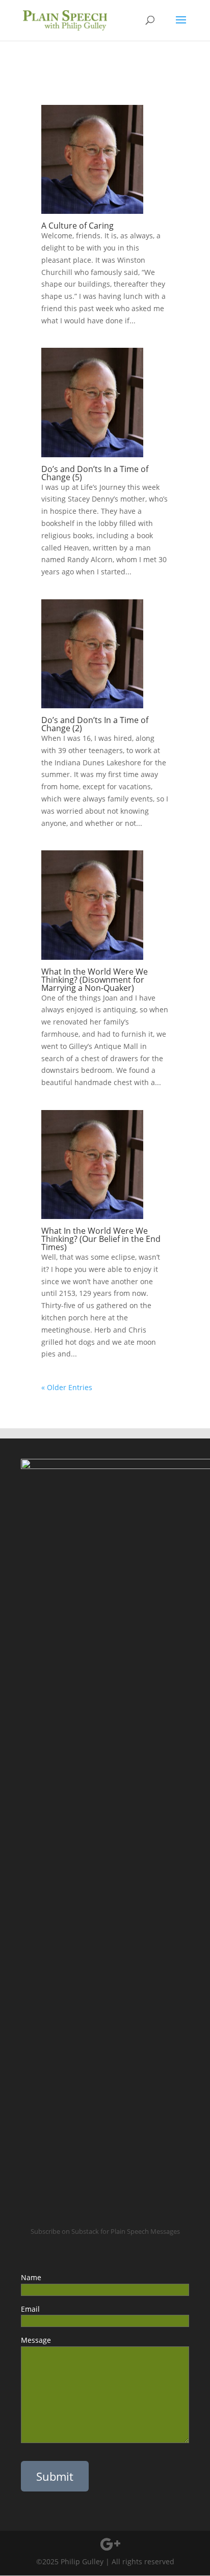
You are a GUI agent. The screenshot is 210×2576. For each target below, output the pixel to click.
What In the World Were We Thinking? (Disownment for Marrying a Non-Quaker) (95, 980)
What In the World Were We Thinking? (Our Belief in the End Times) (101, 1239)
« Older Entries (67, 1387)
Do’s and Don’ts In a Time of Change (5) (95, 473)
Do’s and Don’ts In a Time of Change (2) (95, 724)
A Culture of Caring (77, 226)
